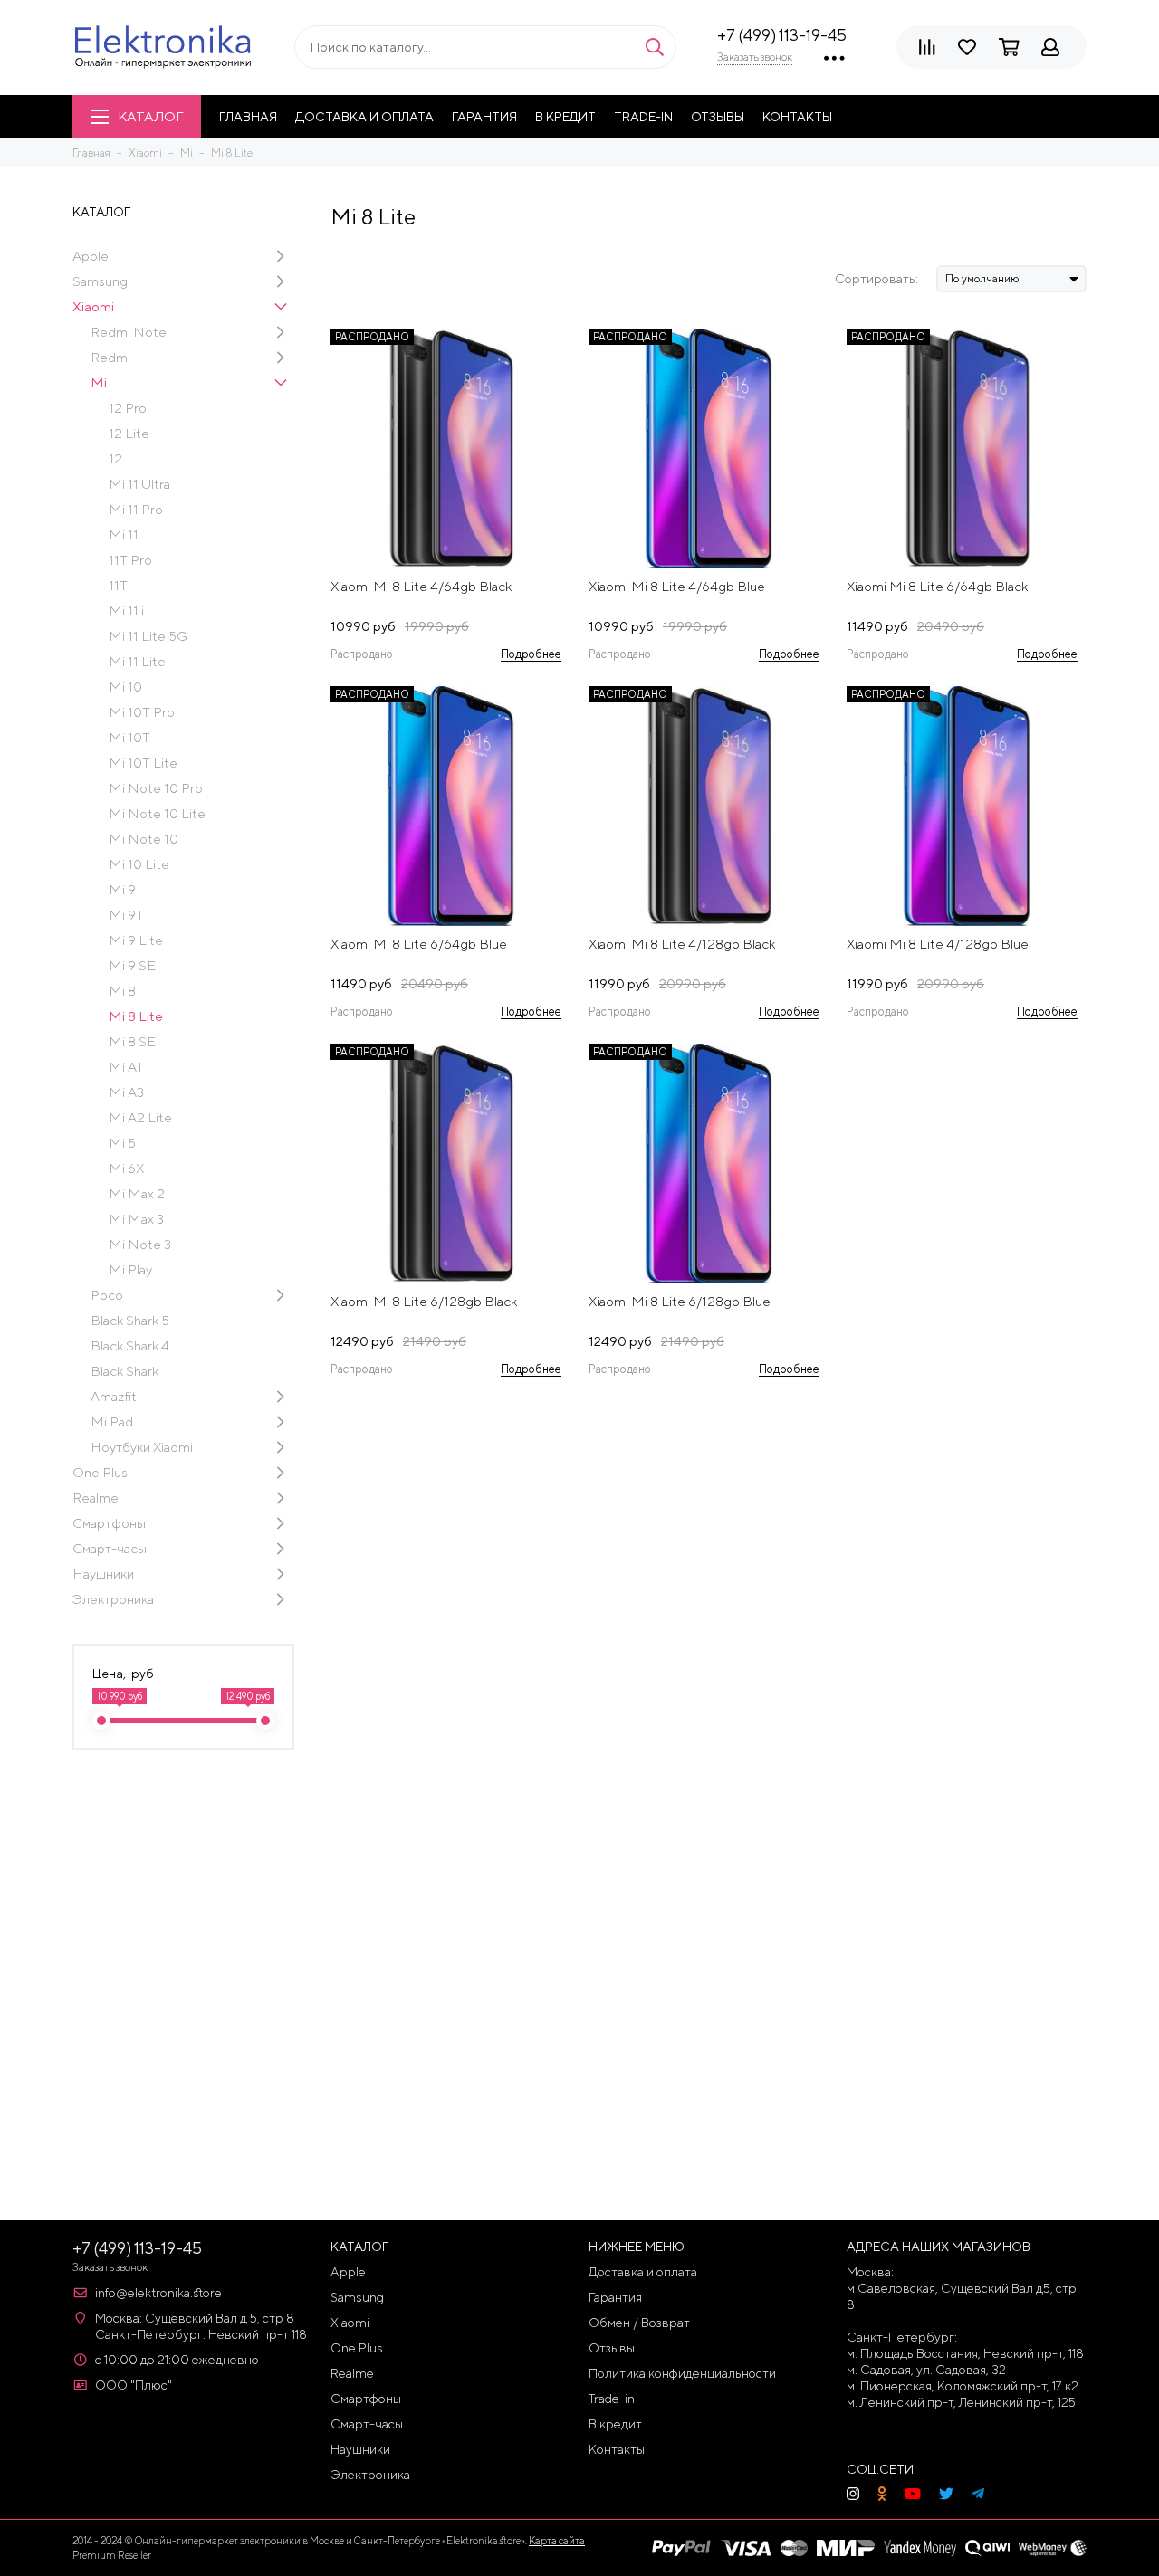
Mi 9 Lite (136, 940)
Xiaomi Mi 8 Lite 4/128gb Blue (938, 944)
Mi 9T (126, 915)
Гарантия (484, 117)
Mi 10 (125, 687)
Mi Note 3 (140, 1244)
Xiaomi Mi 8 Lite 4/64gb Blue (677, 586)
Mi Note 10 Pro (156, 788)
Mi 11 (124, 534)
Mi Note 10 (144, 839)
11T (118, 585)
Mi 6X (126, 1168)
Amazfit (114, 1396)
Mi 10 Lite (139, 864)
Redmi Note (129, 332)
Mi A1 (125, 1067)
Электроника (113, 1599)
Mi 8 (122, 991)
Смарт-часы (110, 1548)
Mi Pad (112, 1422)
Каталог (150, 116)
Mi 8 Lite (136, 1016)
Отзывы (718, 117)
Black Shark (125, 1371)
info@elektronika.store (158, 2293)
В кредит (565, 117)
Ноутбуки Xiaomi (142, 1447)
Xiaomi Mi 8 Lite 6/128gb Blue (680, 1301)
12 (115, 458)
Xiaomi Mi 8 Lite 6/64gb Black (937, 586)
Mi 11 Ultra (139, 484)
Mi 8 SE (132, 1041)
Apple (91, 256)
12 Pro (128, 408)
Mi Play (130, 1269)
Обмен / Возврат (639, 2323)
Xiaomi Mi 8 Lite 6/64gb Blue (419, 944)
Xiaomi (93, 306)
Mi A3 (126, 1092)
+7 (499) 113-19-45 (782, 35)
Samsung (100, 281)
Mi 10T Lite (143, 763)
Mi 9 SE (132, 965)
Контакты (797, 117)
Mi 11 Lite (137, 661)
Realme (96, 1498)
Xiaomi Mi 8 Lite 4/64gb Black (421, 586)
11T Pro (130, 560)
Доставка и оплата (364, 117)
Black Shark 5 (130, 1320)
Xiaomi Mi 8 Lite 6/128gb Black (424, 1301)
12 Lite (129, 433)
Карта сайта (557, 2540)
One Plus (100, 1472)
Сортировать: (876, 279)
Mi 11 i (126, 611)
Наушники (103, 1574)
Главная (248, 117)
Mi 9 (122, 889)
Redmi (110, 357)
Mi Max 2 (137, 1193)
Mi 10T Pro (142, 712)
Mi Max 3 (136, 1219)
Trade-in (643, 117)
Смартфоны (109, 1523)
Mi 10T (129, 737)
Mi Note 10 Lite (157, 813)
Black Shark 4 (130, 1345)
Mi (99, 382)
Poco (107, 1295)
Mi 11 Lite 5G (148, 636)
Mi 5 (122, 1143)
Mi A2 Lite (140, 1117)
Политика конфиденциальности (682, 2373)
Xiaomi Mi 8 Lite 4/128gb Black (682, 944)
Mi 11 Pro (136, 509)
